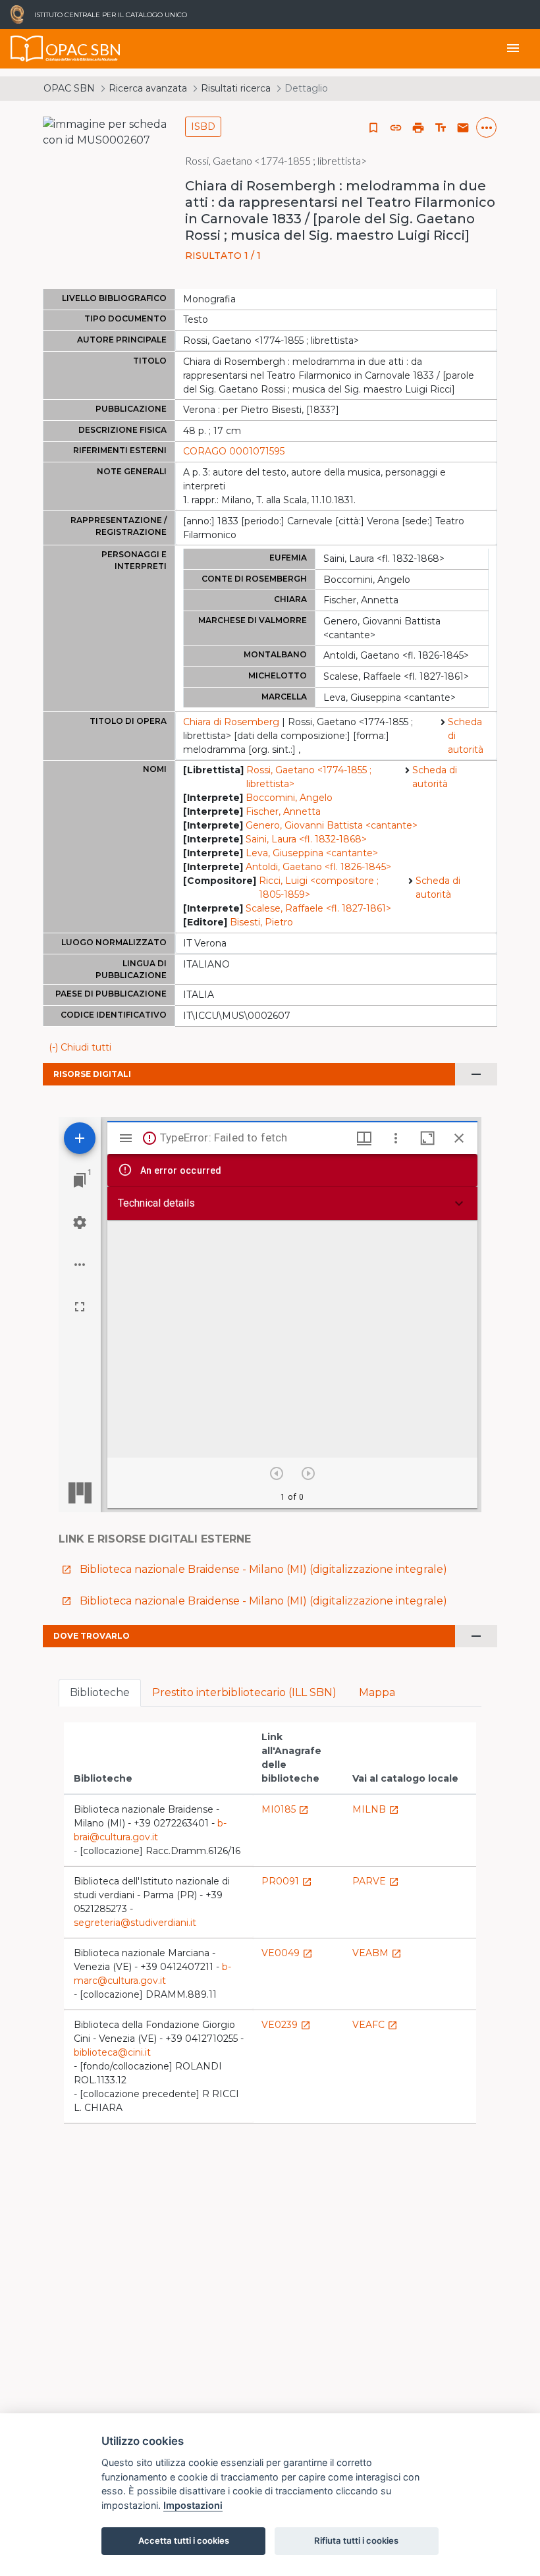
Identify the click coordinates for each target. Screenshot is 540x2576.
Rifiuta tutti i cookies (356, 2540)
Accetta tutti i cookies (184, 2540)
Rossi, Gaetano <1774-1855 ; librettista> (309, 777)
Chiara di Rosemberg (231, 722)
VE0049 (287, 1953)
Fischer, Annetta (283, 811)
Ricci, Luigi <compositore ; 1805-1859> (319, 888)
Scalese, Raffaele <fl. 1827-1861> (318, 908)
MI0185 (285, 1809)
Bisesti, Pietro (261, 922)
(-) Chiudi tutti (80, 1047)
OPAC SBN (69, 88)
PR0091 (287, 1881)
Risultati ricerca (236, 88)
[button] (396, 128)
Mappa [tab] (377, 1692)
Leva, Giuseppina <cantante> (312, 853)
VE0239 (286, 2025)
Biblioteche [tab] (100, 1692)
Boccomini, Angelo (289, 798)
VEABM (377, 1953)
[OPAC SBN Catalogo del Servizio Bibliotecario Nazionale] (27, 49)
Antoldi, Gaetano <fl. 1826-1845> (318, 867)
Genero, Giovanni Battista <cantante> (332, 825)
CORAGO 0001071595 (234, 451)
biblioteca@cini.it (112, 2052)
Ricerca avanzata (148, 88)
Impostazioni (193, 2505)
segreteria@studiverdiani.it (135, 1923)
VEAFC (375, 2025)
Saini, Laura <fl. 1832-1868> (306, 839)
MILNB (376, 1809)
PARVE (376, 1881)
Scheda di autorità (466, 736)
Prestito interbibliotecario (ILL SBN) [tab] (244, 1692)
